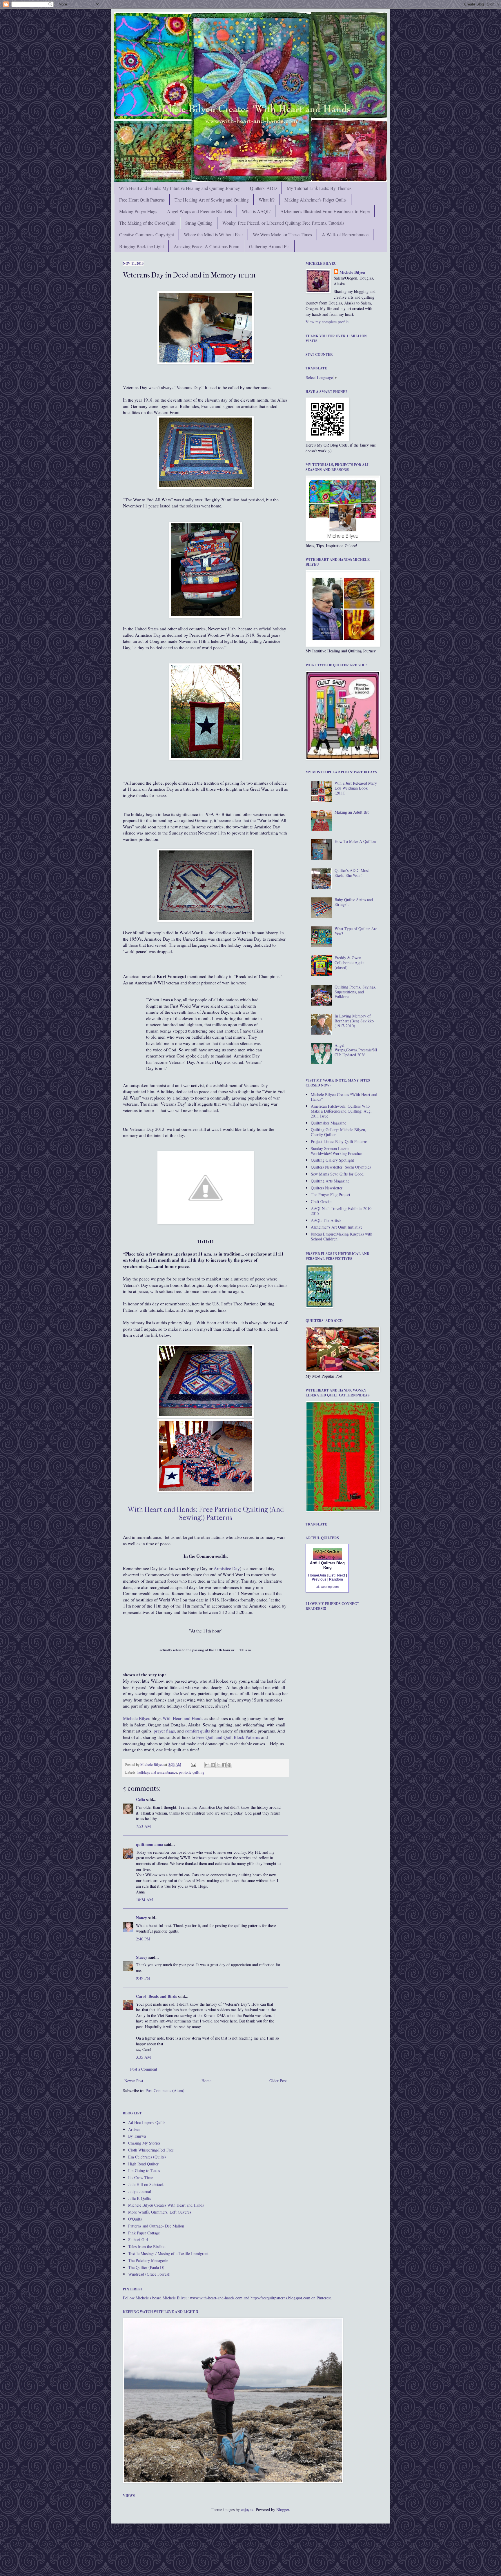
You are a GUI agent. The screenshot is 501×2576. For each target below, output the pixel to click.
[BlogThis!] (213, 1765)
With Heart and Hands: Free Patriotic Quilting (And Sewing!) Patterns (206, 1514)
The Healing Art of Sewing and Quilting (212, 200)
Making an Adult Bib (352, 812)
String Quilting (199, 223)
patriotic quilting (191, 1772)
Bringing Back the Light (141, 246)
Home (206, 2081)
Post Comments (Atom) (165, 2090)
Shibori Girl (138, 2240)
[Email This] (207, 1765)
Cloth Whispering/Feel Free (151, 2150)
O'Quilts (135, 2219)
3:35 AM (143, 2057)
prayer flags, (164, 1731)
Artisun (134, 2129)
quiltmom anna (150, 1844)
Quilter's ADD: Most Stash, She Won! (352, 873)
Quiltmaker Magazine (328, 1123)
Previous (319, 1579)
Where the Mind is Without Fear (213, 234)
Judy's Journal (140, 2191)
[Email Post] (193, 1765)
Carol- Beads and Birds (156, 1996)
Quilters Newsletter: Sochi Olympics (341, 1167)
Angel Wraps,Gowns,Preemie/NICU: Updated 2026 (356, 1050)
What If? (267, 200)
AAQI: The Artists (326, 1220)
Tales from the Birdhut (147, 2246)
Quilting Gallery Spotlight (332, 1160)
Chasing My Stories (144, 2143)
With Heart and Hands (183, 1718)
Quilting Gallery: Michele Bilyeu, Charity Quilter (338, 1132)
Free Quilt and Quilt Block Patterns (228, 1737)
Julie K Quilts (139, 2198)
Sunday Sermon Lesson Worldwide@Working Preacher (336, 1151)
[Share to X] (218, 1765)
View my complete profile (327, 322)
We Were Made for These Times (282, 234)
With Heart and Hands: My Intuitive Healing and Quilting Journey (179, 188)
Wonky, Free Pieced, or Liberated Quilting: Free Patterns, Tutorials (283, 223)
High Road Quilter (143, 2164)
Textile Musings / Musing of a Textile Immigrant (168, 2253)
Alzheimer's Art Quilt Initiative (337, 1227)
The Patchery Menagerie (148, 2260)
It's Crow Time (141, 2177)
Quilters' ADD (263, 188)
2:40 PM (143, 1939)
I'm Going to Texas (144, 2170)
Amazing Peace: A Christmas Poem (206, 246)
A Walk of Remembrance (345, 234)
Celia (140, 1799)
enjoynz (247, 2509)
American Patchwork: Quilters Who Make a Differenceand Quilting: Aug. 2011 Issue (341, 1111)
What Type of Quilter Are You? (356, 931)
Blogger (283, 2509)
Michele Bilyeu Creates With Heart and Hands (166, 2205)
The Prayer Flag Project (331, 1194)
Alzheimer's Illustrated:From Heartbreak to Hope (325, 211)
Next (341, 1575)
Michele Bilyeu (137, 1718)
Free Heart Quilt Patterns (142, 200)
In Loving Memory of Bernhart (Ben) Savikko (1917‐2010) (354, 1021)
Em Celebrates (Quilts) (147, 2157)
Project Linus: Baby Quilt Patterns (339, 1141)
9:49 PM (143, 1978)
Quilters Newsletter (327, 1188)
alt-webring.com (327, 1587)
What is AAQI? (256, 211)
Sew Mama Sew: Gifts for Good (337, 1174)
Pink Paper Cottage (144, 2233)
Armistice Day (227, 1568)
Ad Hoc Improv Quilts (147, 2122)
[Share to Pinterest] (229, 1765)
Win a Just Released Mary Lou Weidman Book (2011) (356, 788)
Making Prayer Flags (138, 211)
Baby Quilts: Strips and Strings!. (354, 902)
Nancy (141, 1918)
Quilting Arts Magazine (330, 1181)
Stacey (142, 1957)
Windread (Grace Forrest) (149, 2274)
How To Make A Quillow (356, 841)
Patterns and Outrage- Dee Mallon (156, 2226)
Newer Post (134, 2081)
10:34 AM (144, 1900)
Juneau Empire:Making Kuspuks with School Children (342, 1236)
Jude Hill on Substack (146, 2184)
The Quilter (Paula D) (146, 2267)
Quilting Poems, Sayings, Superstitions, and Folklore (355, 992)
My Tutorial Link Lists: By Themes (319, 188)
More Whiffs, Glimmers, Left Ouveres (160, 2212)
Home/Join (317, 1575)
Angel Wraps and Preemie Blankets (199, 211)
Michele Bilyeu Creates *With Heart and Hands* (344, 1097)
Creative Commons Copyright (147, 234)
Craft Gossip (321, 1201)
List (332, 1575)
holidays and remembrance (157, 1772)
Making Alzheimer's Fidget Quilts (315, 200)
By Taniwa (137, 2136)
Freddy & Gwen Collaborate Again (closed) (350, 963)
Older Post (278, 2081)
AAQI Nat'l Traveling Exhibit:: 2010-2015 (342, 1211)
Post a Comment (144, 2069)
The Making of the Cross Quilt (147, 223)
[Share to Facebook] (224, 1765)
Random (336, 1579)
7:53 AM (143, 1826)
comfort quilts (197, 1731)
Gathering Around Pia (269, 246)
